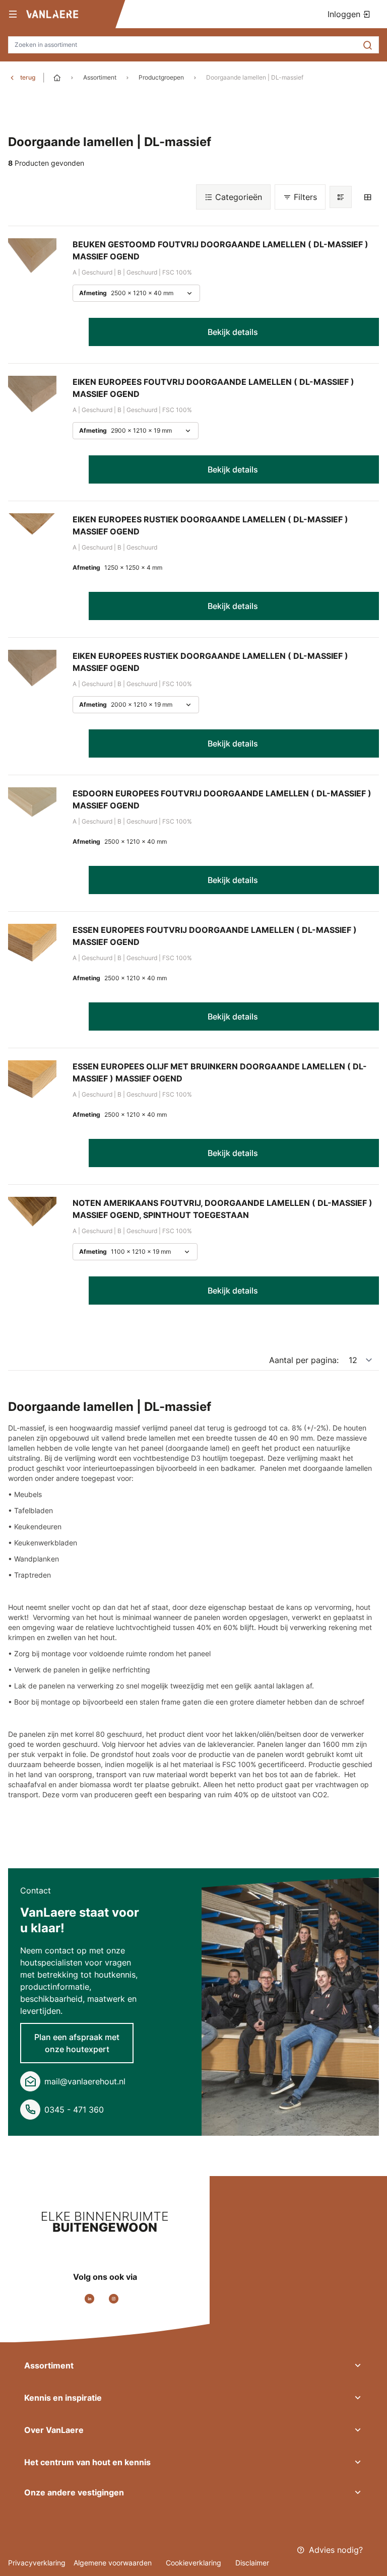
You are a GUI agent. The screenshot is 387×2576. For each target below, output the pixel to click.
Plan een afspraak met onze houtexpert (77, 2043)
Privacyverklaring (37, 2563)
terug (28, 77)
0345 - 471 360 (74, 2110)
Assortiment (100, 77)
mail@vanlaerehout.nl (85, 2081)
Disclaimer (252, 2563)
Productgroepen (161, 77)
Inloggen (345, 14)
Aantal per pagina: (304, 1360)
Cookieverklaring (195, 2563)
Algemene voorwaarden (114, 2563)
